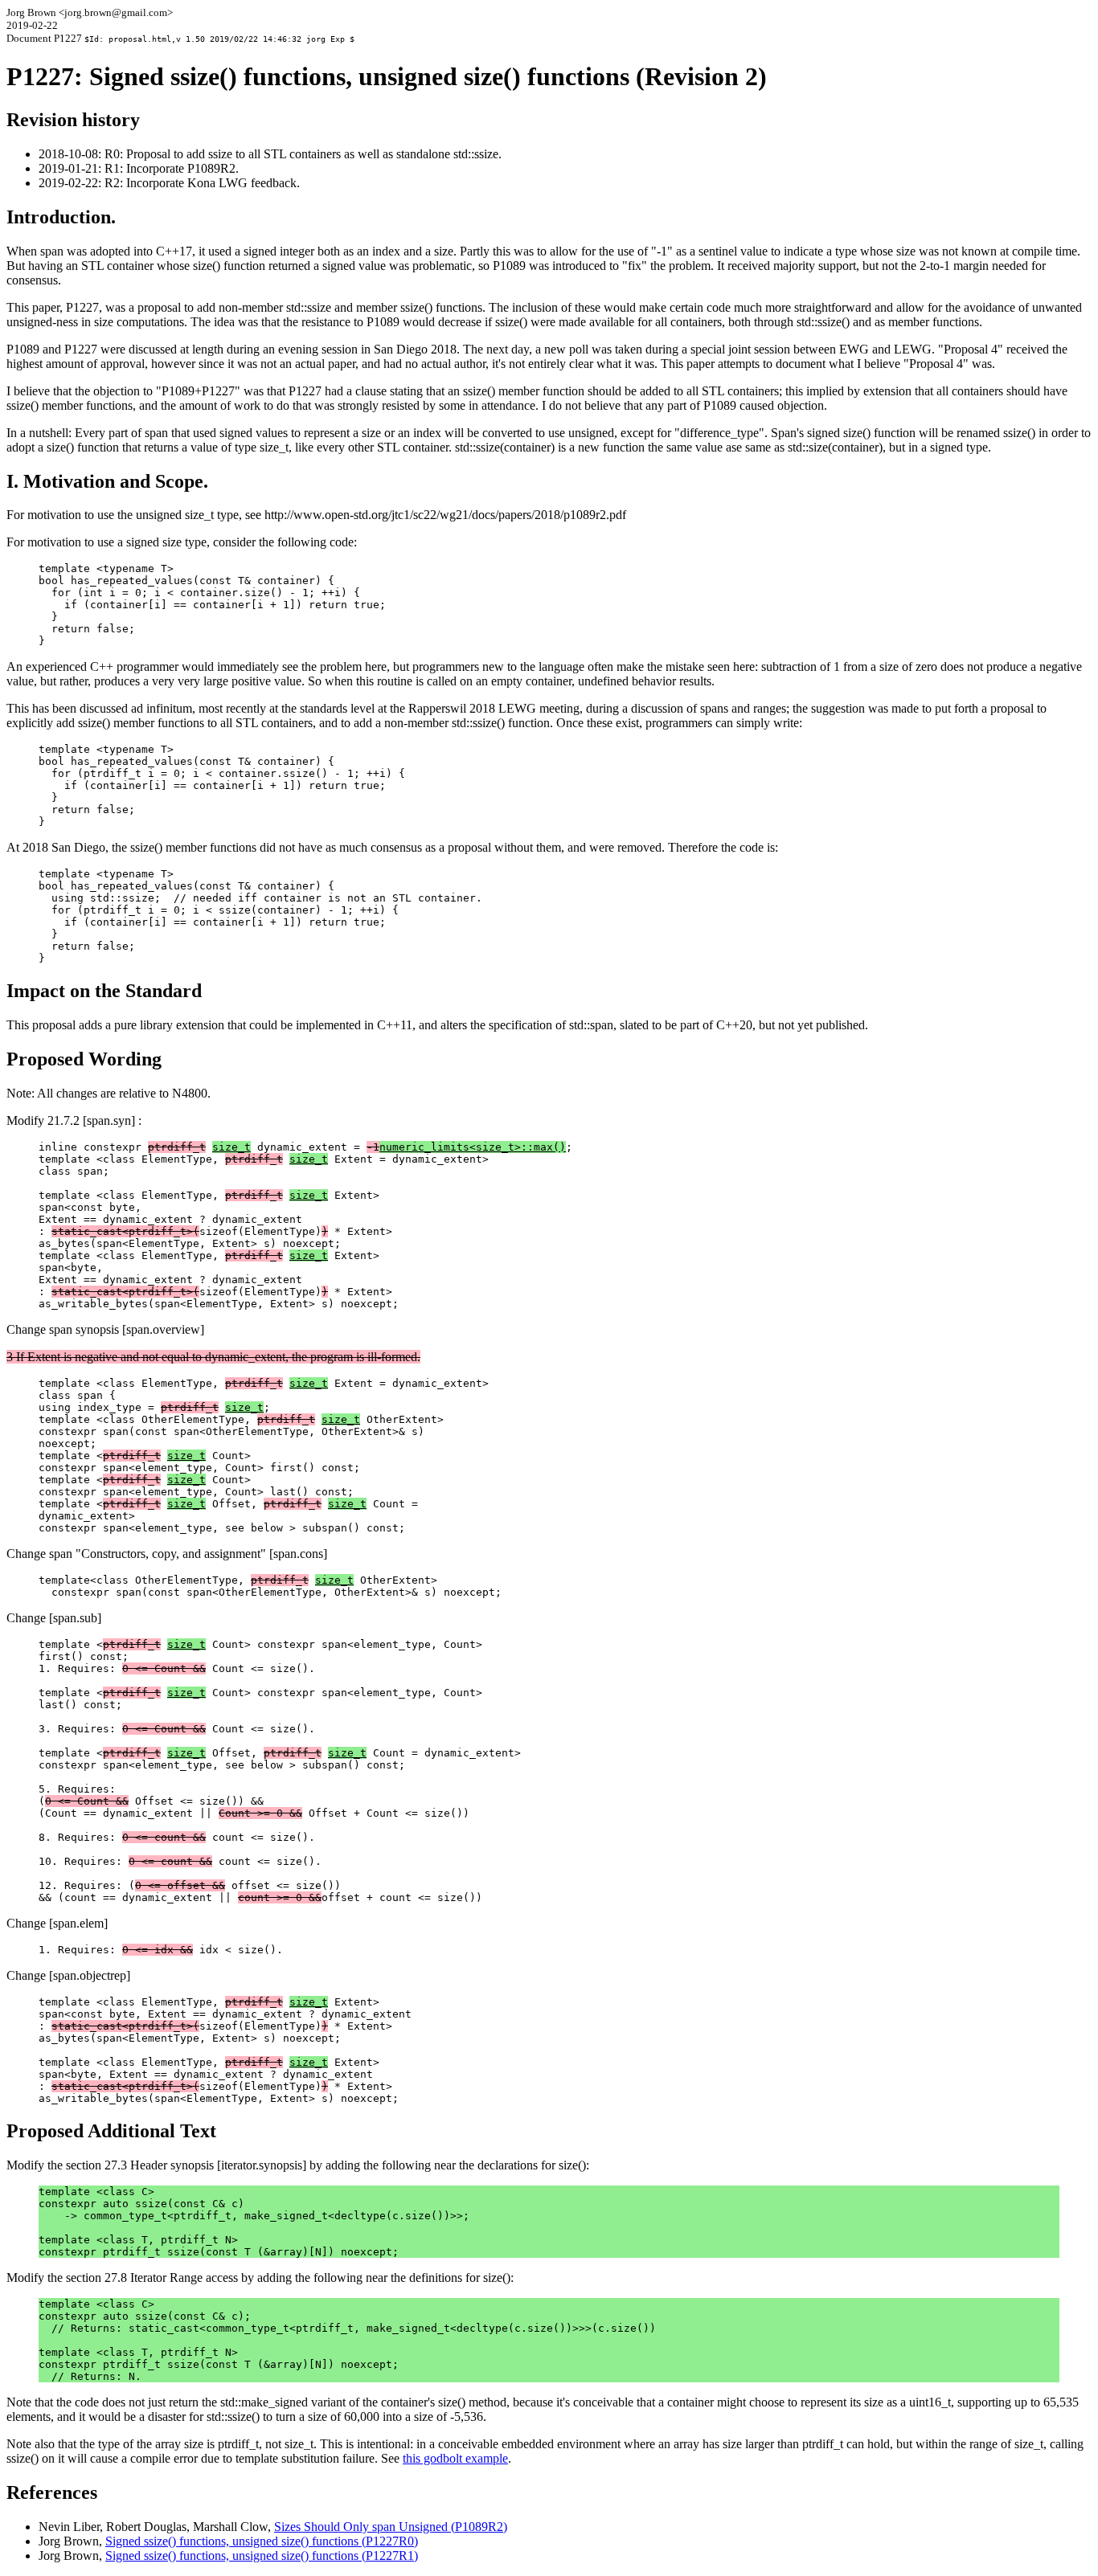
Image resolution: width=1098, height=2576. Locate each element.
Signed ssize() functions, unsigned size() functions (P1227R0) (262, 2541)
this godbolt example (455, 2458)
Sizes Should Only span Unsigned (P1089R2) (391, 2527)
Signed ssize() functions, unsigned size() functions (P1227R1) (262, 2556)
